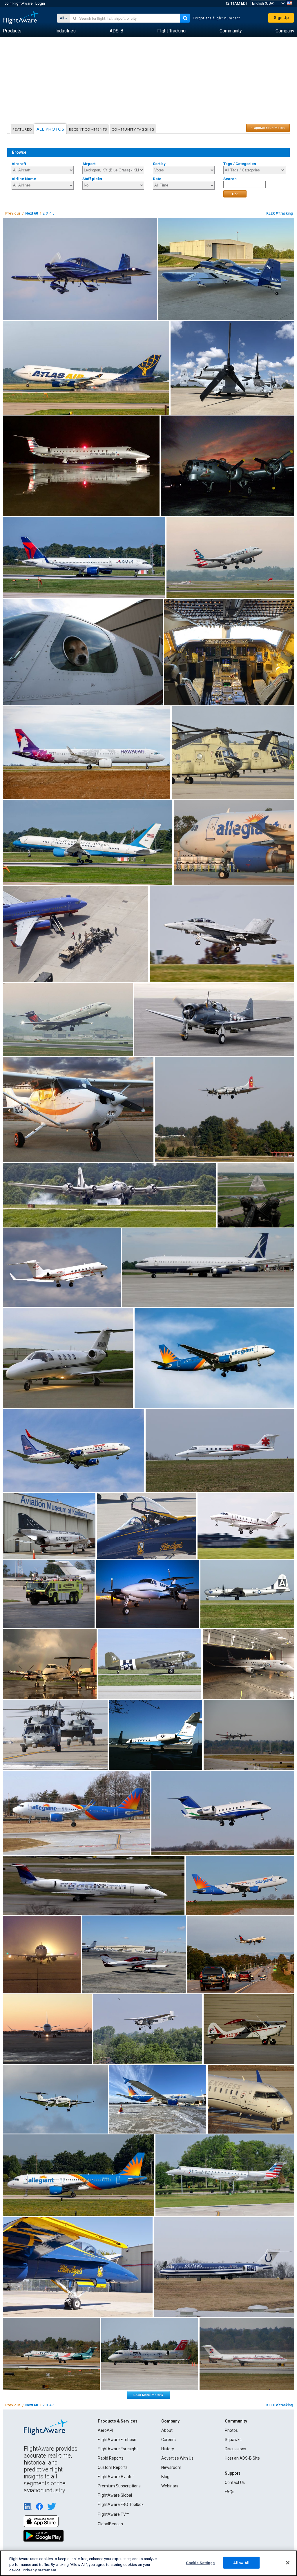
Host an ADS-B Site (242, 2458)
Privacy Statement (39, 2570)
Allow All (241, 2563)
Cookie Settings (200, 2563)
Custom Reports (113, 2467)
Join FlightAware (18, 3)
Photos (231, 2430)
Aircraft (19, 164)
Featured (22, 129)
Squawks (233, 2440)
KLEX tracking (279, 213)
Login (40, 3)
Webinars (170, 2486)
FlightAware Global (115, 2495)
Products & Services (118, 2421)
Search (230, 179)
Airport (89, 164)
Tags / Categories (240, 164)
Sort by (159, 164)
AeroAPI (105, 2430)
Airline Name (24, 179)
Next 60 (32, 213)
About (167, 2430)
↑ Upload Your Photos (268, 128)
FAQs (230, 2492)
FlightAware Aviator (116, 2477)
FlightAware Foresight (118, 2449)
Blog (165, 2477)
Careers (169, 2440)
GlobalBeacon (110, 2524)
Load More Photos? (148, 2395)
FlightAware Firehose (117, 2440)
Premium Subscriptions (119, 2486)
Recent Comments (88, 129)
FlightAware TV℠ (113, 2514)
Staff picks (92, 179)
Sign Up (281, 18)
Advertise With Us (177, 2458)
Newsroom (171, 2467)
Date (157, 179)
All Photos (50, 129)
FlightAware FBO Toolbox (121, 2504)
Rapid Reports (111, 2458)
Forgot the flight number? (217, 18)
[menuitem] (12, 31)
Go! (235, 194)
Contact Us (235, 2482)
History (168, 2449)
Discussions (236, 2449)
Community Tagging (133, 129)
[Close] (288, 2563)
